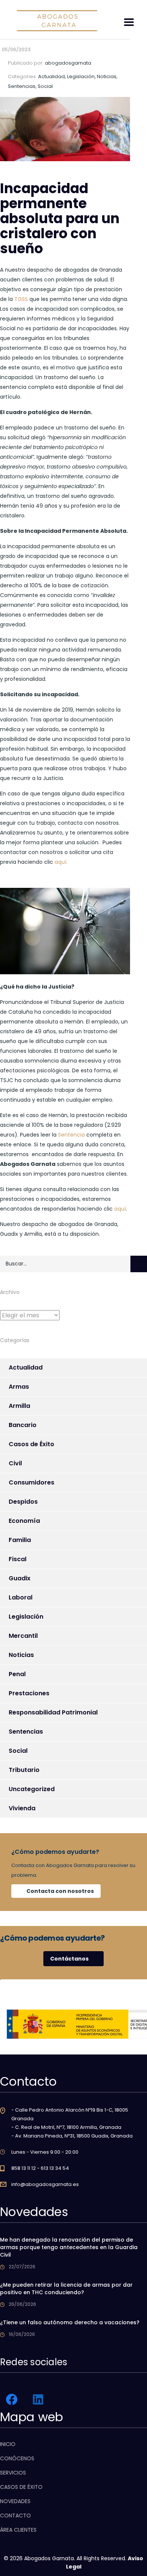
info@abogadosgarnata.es (45, 2184)
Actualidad (26, 1367)
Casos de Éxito (31, 1444)
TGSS (21, 299)
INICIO (8, 2444)
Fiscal (18, 1559)
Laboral (21, 1597)
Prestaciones (29, 1693)
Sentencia (71, 1135)
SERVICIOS (13, 2473)
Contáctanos (69, 1959)
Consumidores (31, 1482)
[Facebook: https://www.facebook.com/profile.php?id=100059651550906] (12, 2399)
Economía (24, 1521)
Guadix (20, 1578)
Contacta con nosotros (60, 1891)
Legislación (26, 1617)
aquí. (61, 862)
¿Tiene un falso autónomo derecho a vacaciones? (70, 2322)
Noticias (21, 1655)
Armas (19, 1387)
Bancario (23, 1425)
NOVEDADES (15, 2501)
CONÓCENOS (17, 2458)
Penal (17, 1674)
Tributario (24, 1770)
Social (18, 1751)
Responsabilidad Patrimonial (53, 1712)
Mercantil (23, 1636)
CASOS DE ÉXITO (21, 2487)
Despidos (23, 1502)
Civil (15, 1463)
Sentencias (26, 1732)
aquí (120, 1209)
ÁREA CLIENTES (18, 2530)
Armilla (19, 1406)
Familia (20, 1540)
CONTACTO (15, 2516)
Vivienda (22, 1808)
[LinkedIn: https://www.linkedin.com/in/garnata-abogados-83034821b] (38, 2399)
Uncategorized (32, 1789)
